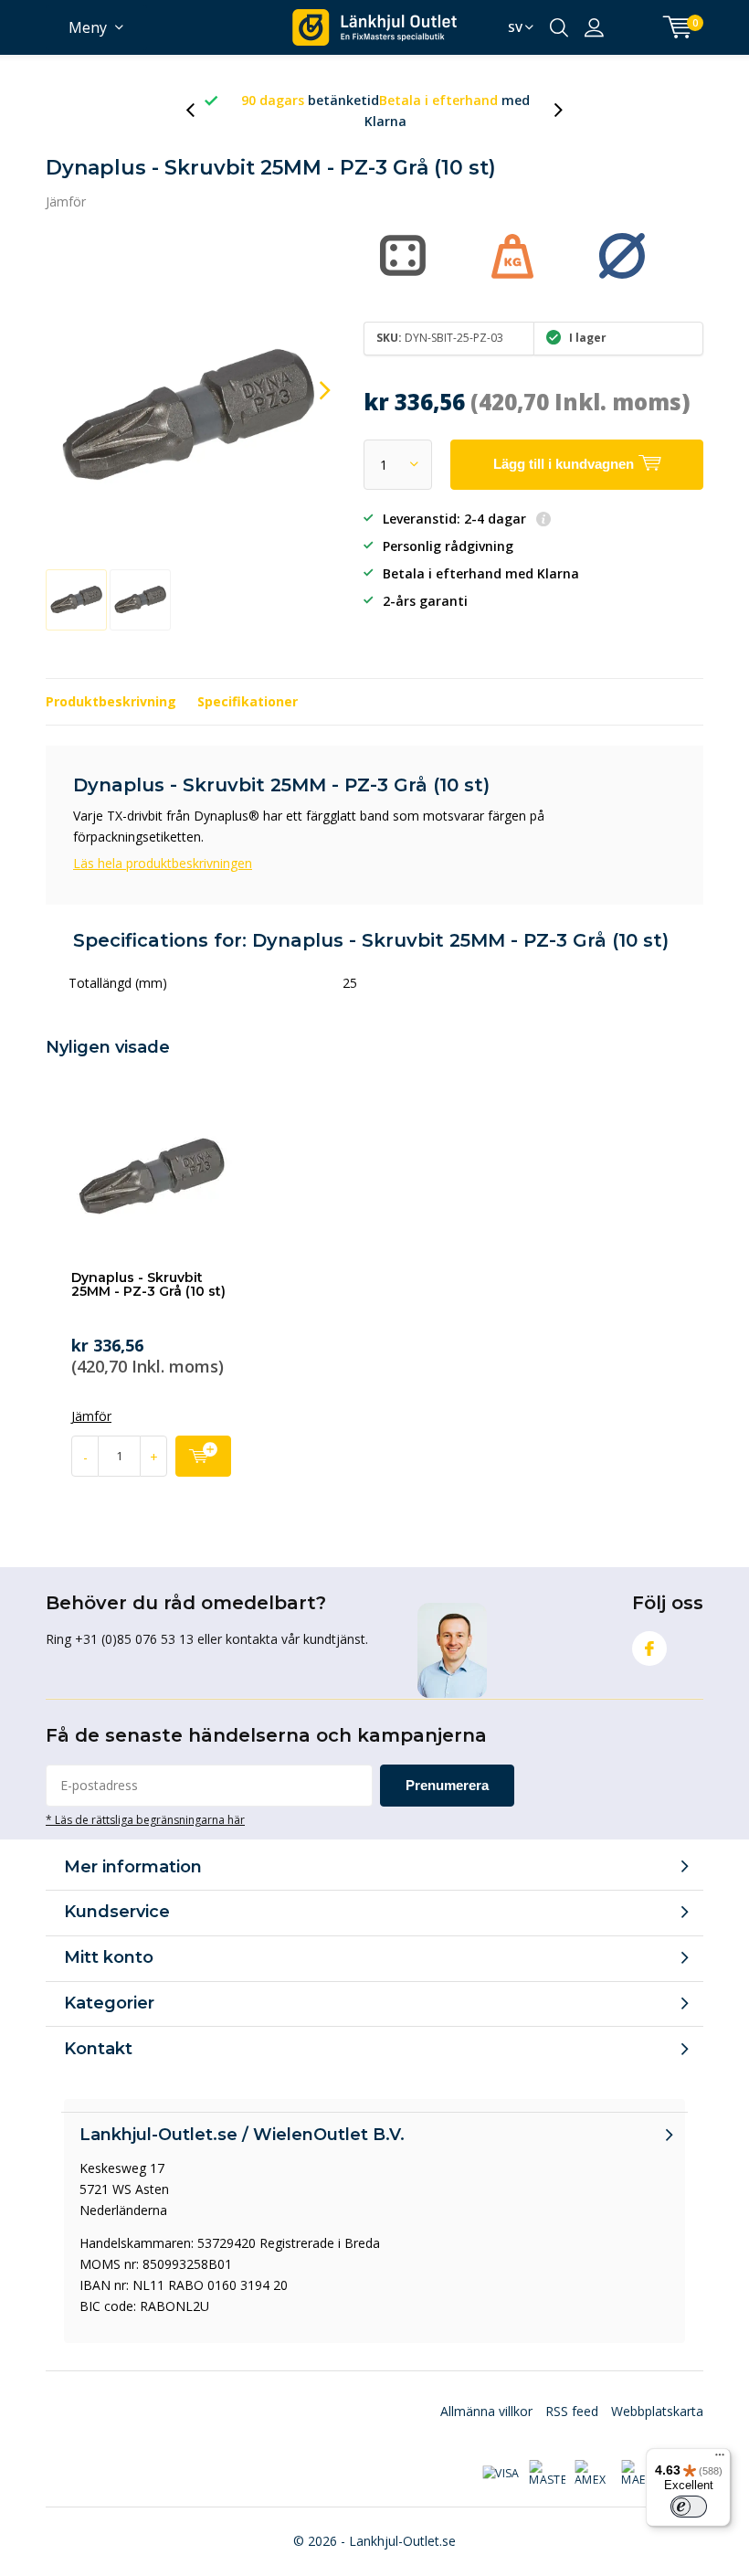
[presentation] (200, 111)
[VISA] (501, 2474)
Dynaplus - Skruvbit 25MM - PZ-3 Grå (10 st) (148, 1285)
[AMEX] (593, 2474)
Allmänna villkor (486, 2411)
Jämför (66, 201)
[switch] (689, 2507)
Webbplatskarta (657, 2411)
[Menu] (720, 2459)
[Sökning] (559, 27)
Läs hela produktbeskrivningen (163, 863)
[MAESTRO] (639, 2474)
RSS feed (572, 2411)
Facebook (649, 1648)
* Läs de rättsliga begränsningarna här (145, 1819)
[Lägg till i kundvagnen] (203, 1456)
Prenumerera (447, 1785)
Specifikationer (248, 701)
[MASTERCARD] (547, 2474)
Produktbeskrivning (111, 701)
